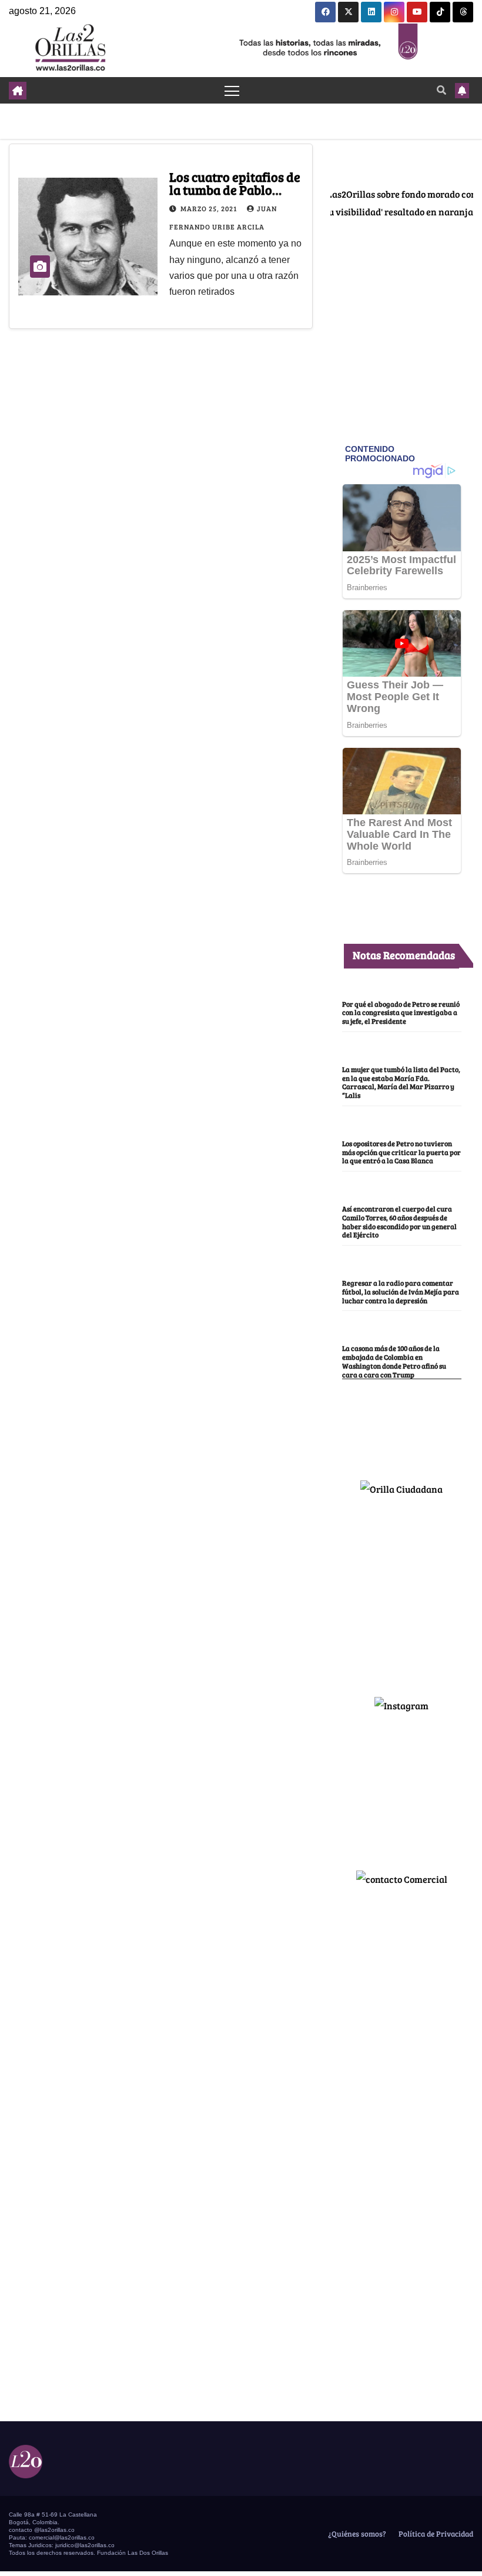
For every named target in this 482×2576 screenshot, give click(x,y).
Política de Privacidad (435, 2534)
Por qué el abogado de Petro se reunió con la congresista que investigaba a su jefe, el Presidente (401, 1013)
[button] (441, 90)
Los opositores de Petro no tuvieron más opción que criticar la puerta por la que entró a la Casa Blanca (401, 1152)
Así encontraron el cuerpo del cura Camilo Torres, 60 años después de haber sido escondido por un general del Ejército (399, 1222)
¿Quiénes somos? (356, 2534)
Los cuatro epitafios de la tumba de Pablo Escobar (235, 189)
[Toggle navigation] (232, 90)
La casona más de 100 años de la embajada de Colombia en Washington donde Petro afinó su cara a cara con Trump (394, 1361)
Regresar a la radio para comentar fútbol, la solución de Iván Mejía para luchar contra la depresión (401, 1292)
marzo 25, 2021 (210, 208)
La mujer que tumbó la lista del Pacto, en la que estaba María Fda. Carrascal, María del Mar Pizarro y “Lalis (401, 1082)
